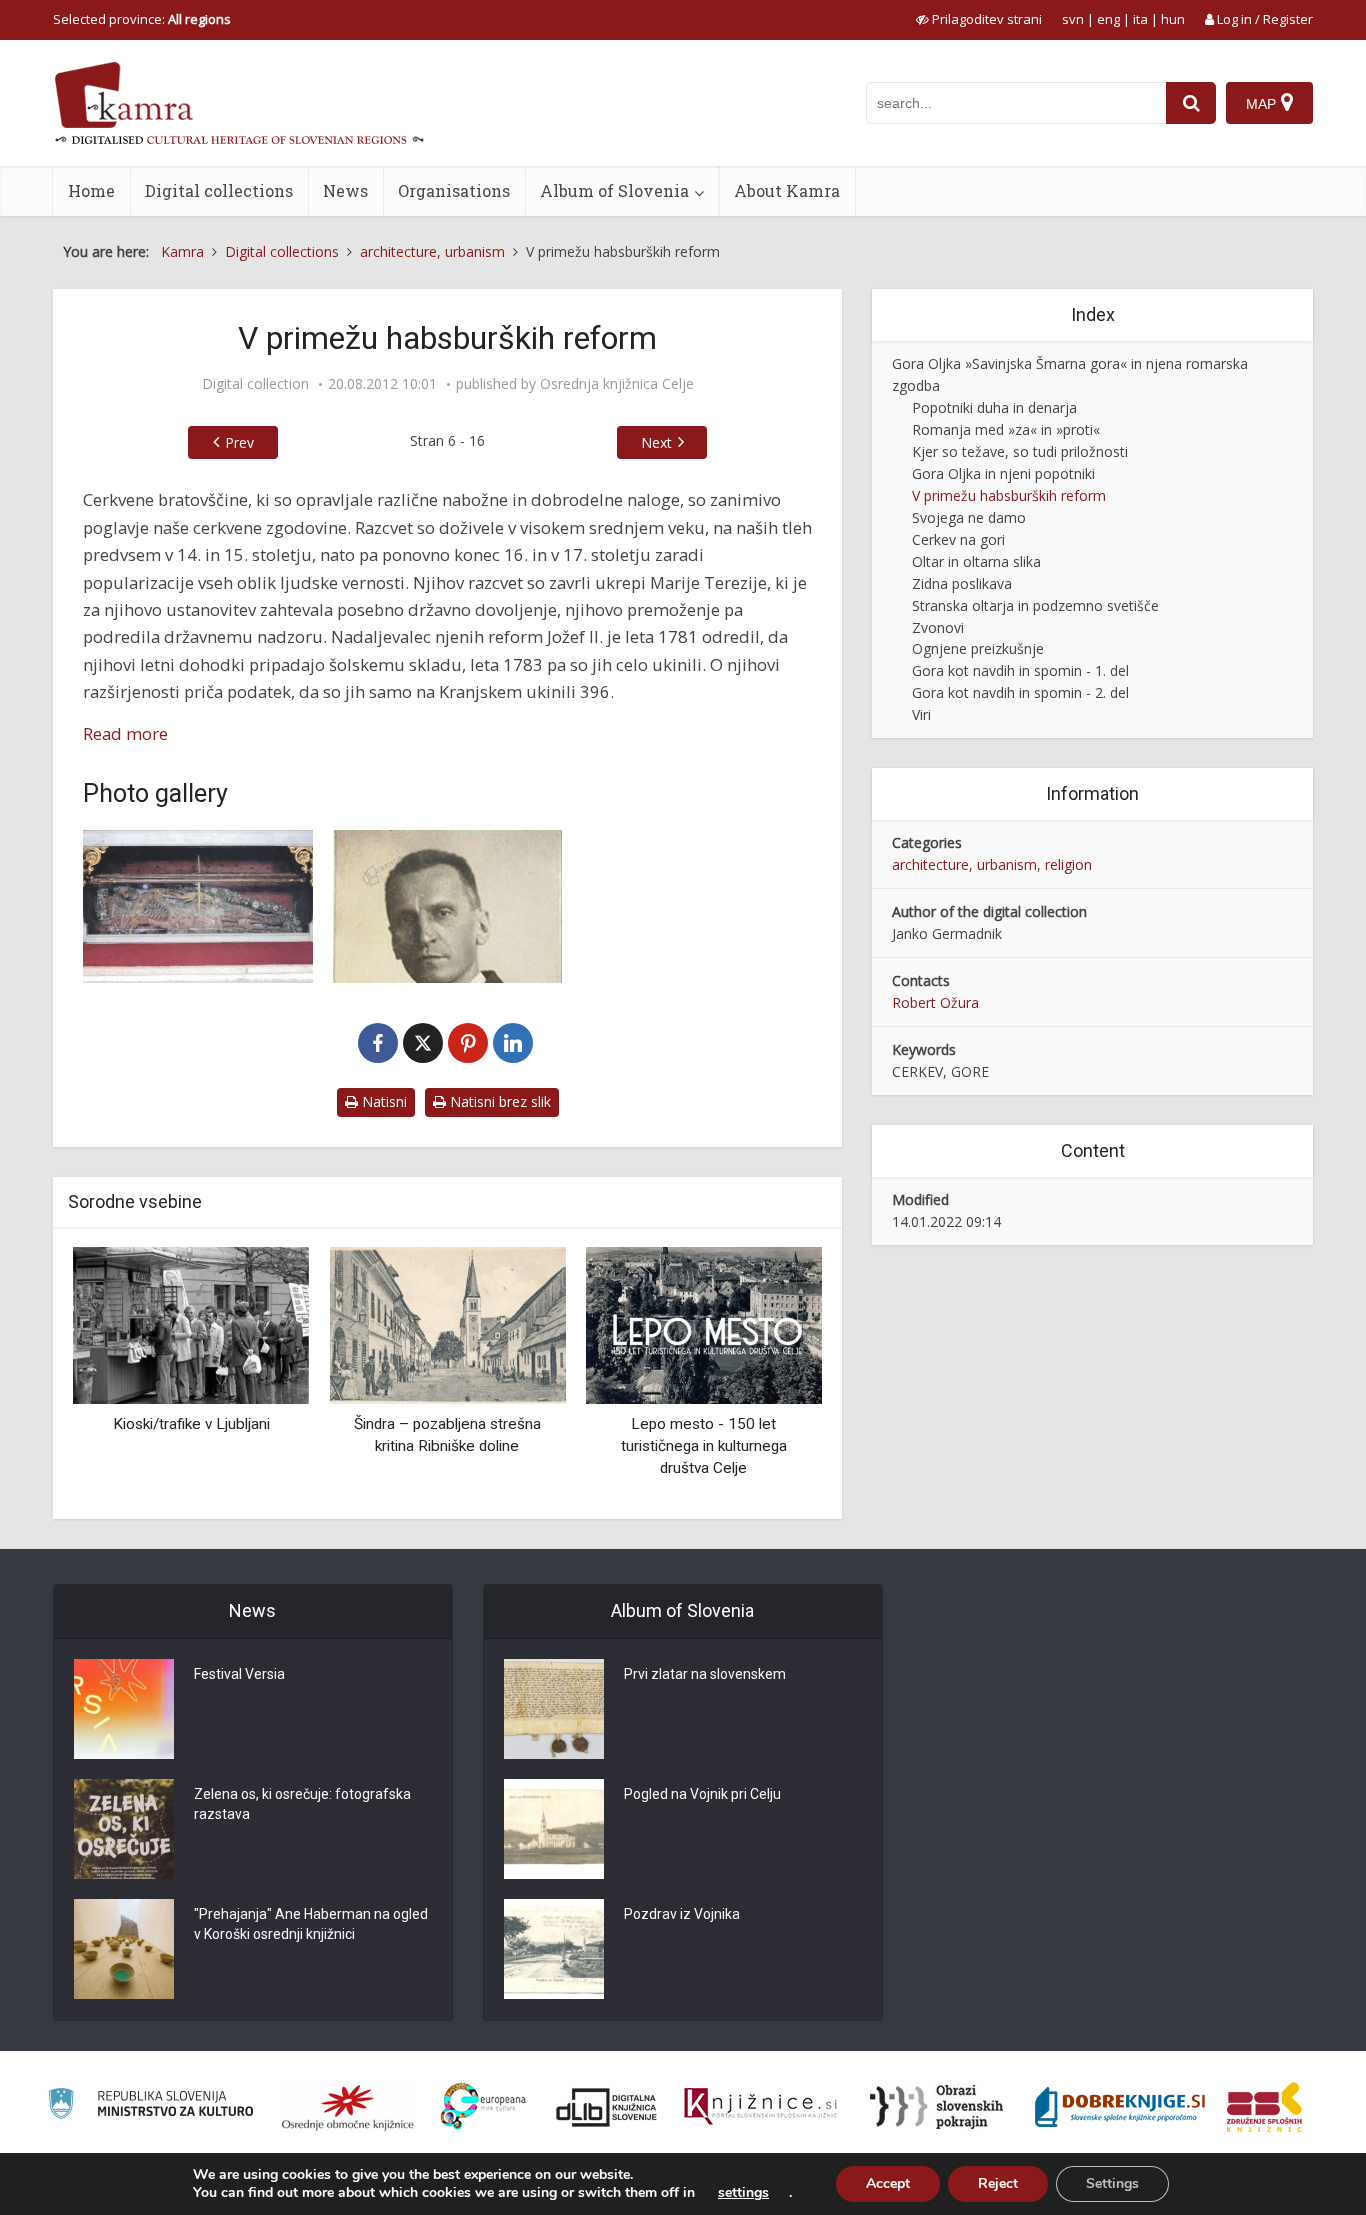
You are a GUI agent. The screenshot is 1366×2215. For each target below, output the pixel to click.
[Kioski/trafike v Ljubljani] (191, 1324)
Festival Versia (239, 1674)
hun (1173, 19)
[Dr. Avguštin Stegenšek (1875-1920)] (448, 906)
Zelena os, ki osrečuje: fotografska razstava (302, 1804)
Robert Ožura (935, 1002)
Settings (1112, 2183)
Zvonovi (938, 627)
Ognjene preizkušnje (978, 648)
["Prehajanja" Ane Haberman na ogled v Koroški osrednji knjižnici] (124, 1949)
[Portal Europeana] (483, 2106)
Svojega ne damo (969, 517)
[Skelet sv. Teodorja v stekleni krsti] (198, 906)
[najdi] (1191, 103)
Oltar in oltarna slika (976, 561)
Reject (998, 2183)
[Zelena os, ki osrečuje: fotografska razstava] (124, 1829)
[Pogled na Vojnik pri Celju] (554, 1829)
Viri (921, 714)
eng (1108, 19)
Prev (239, 442)
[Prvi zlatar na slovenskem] (554, 1709)
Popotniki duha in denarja (994, 407)
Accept (888, 2183)
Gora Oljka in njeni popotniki (1003, 473)
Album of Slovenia (614, 190)
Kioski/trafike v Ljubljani (191, 1424)
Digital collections (219, 190)
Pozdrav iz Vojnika (682, 1914)
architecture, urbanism (964, 864)
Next (656, 442)
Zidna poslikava (962, 583)
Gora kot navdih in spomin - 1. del (1020, 670)
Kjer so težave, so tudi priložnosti (1020, 451)
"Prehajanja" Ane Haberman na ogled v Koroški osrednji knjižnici (311, 1924)
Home (91, 190)
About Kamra (787, 190)
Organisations (454, 190)
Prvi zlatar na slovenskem (705, 1674)
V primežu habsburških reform (1009, 495)
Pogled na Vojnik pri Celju (702, 1794)
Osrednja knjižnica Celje (617, 384)
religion (1068, 864)
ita (1140, 19)
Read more (125, 733)
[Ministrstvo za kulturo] (150, 2106)
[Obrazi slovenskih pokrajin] (936, 2107)
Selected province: (142, 19)
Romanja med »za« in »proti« (1006, 429)
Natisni (382, 1101)
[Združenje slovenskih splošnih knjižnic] (760, 2107)
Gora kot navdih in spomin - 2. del (1020, 692)
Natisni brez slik (498, 1101)
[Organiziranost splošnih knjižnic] (348, 2107)
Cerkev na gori (958, 539)
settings (743, 2193)
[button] (772, 1376)
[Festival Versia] (124, 1709)
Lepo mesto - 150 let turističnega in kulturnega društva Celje (704, 1445)
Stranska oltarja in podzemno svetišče (1035, 605)
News (345, 190)
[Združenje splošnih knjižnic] (1264, 2107)
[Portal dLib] (607, 2107)
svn (1073, 19)
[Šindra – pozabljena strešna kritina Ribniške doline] (447, 1324)
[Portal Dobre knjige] (1120, 2107)
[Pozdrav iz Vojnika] (554, 1949)
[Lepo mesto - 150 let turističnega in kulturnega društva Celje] (704, 1324)
